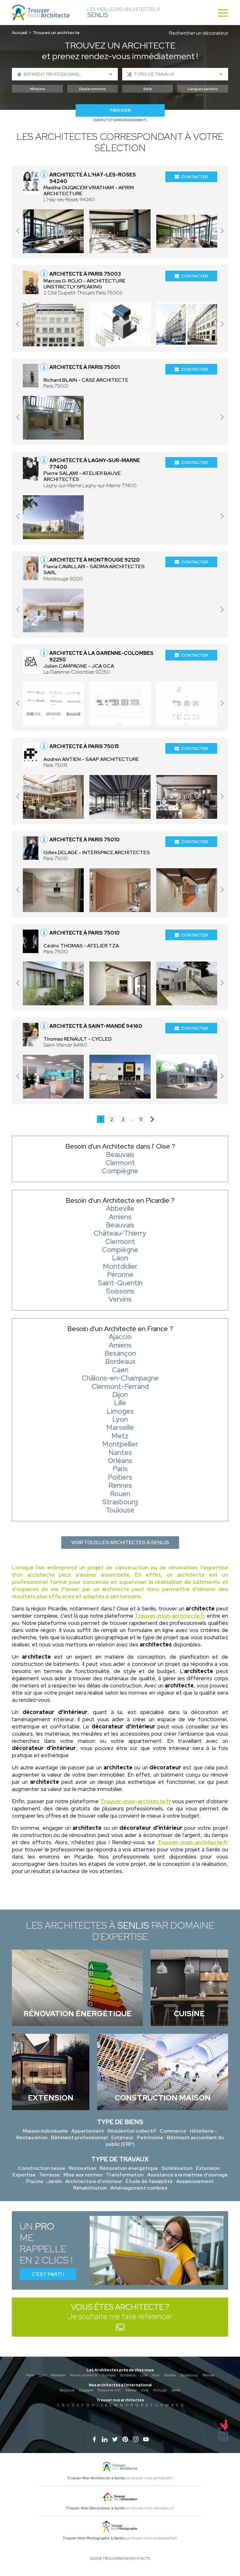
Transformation (125, 2175)
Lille (144, 2375)
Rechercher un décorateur (199, 33)
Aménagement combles (139, 2188)
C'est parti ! (48, 2274)
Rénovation (82, 2168)
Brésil (176, 2390)
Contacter (195, 177)
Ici (120, 2326)
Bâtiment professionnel (79, 2137)
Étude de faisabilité (149, 2181)
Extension (208, 2168)
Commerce (173, 2131)
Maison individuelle (45, 2131)
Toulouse (109, 2375)
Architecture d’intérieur (94, 2181)
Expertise (24, 2175)
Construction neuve (42, 2168)
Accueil (20, 33)
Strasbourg (189, 2375)
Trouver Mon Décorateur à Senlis (95, 2508)
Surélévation (177, 2168)
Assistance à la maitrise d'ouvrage (187, 2175)
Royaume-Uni (109, 2390)
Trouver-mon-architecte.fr (170, 1616)
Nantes (170, 2375)
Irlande (131, 2390)
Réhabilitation (90, 2188)
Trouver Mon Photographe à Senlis (93, 2538)
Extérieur (122, 2137)
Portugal (160, 2390)
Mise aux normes (83, 2175)
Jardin (54, 2181)
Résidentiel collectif (132, 2131)
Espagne (86, 2390)
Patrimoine (150, 2137)
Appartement (88, 2131)
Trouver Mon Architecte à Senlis (96, 2478)
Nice (156, 2375)
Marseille (58, 2375)
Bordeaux (128, 2375)
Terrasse (50, 2175)
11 (141, 1119)
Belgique (67, 2390)
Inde (145, 2390)
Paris (30, 2375)
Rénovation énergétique (129, 2168)
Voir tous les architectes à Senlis (120, 1542)
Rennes (208, 2375)
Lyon (42, 2375)
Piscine (35, 2181)
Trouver (120, 110)
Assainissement (195, 2181)
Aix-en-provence (83, 2375)
